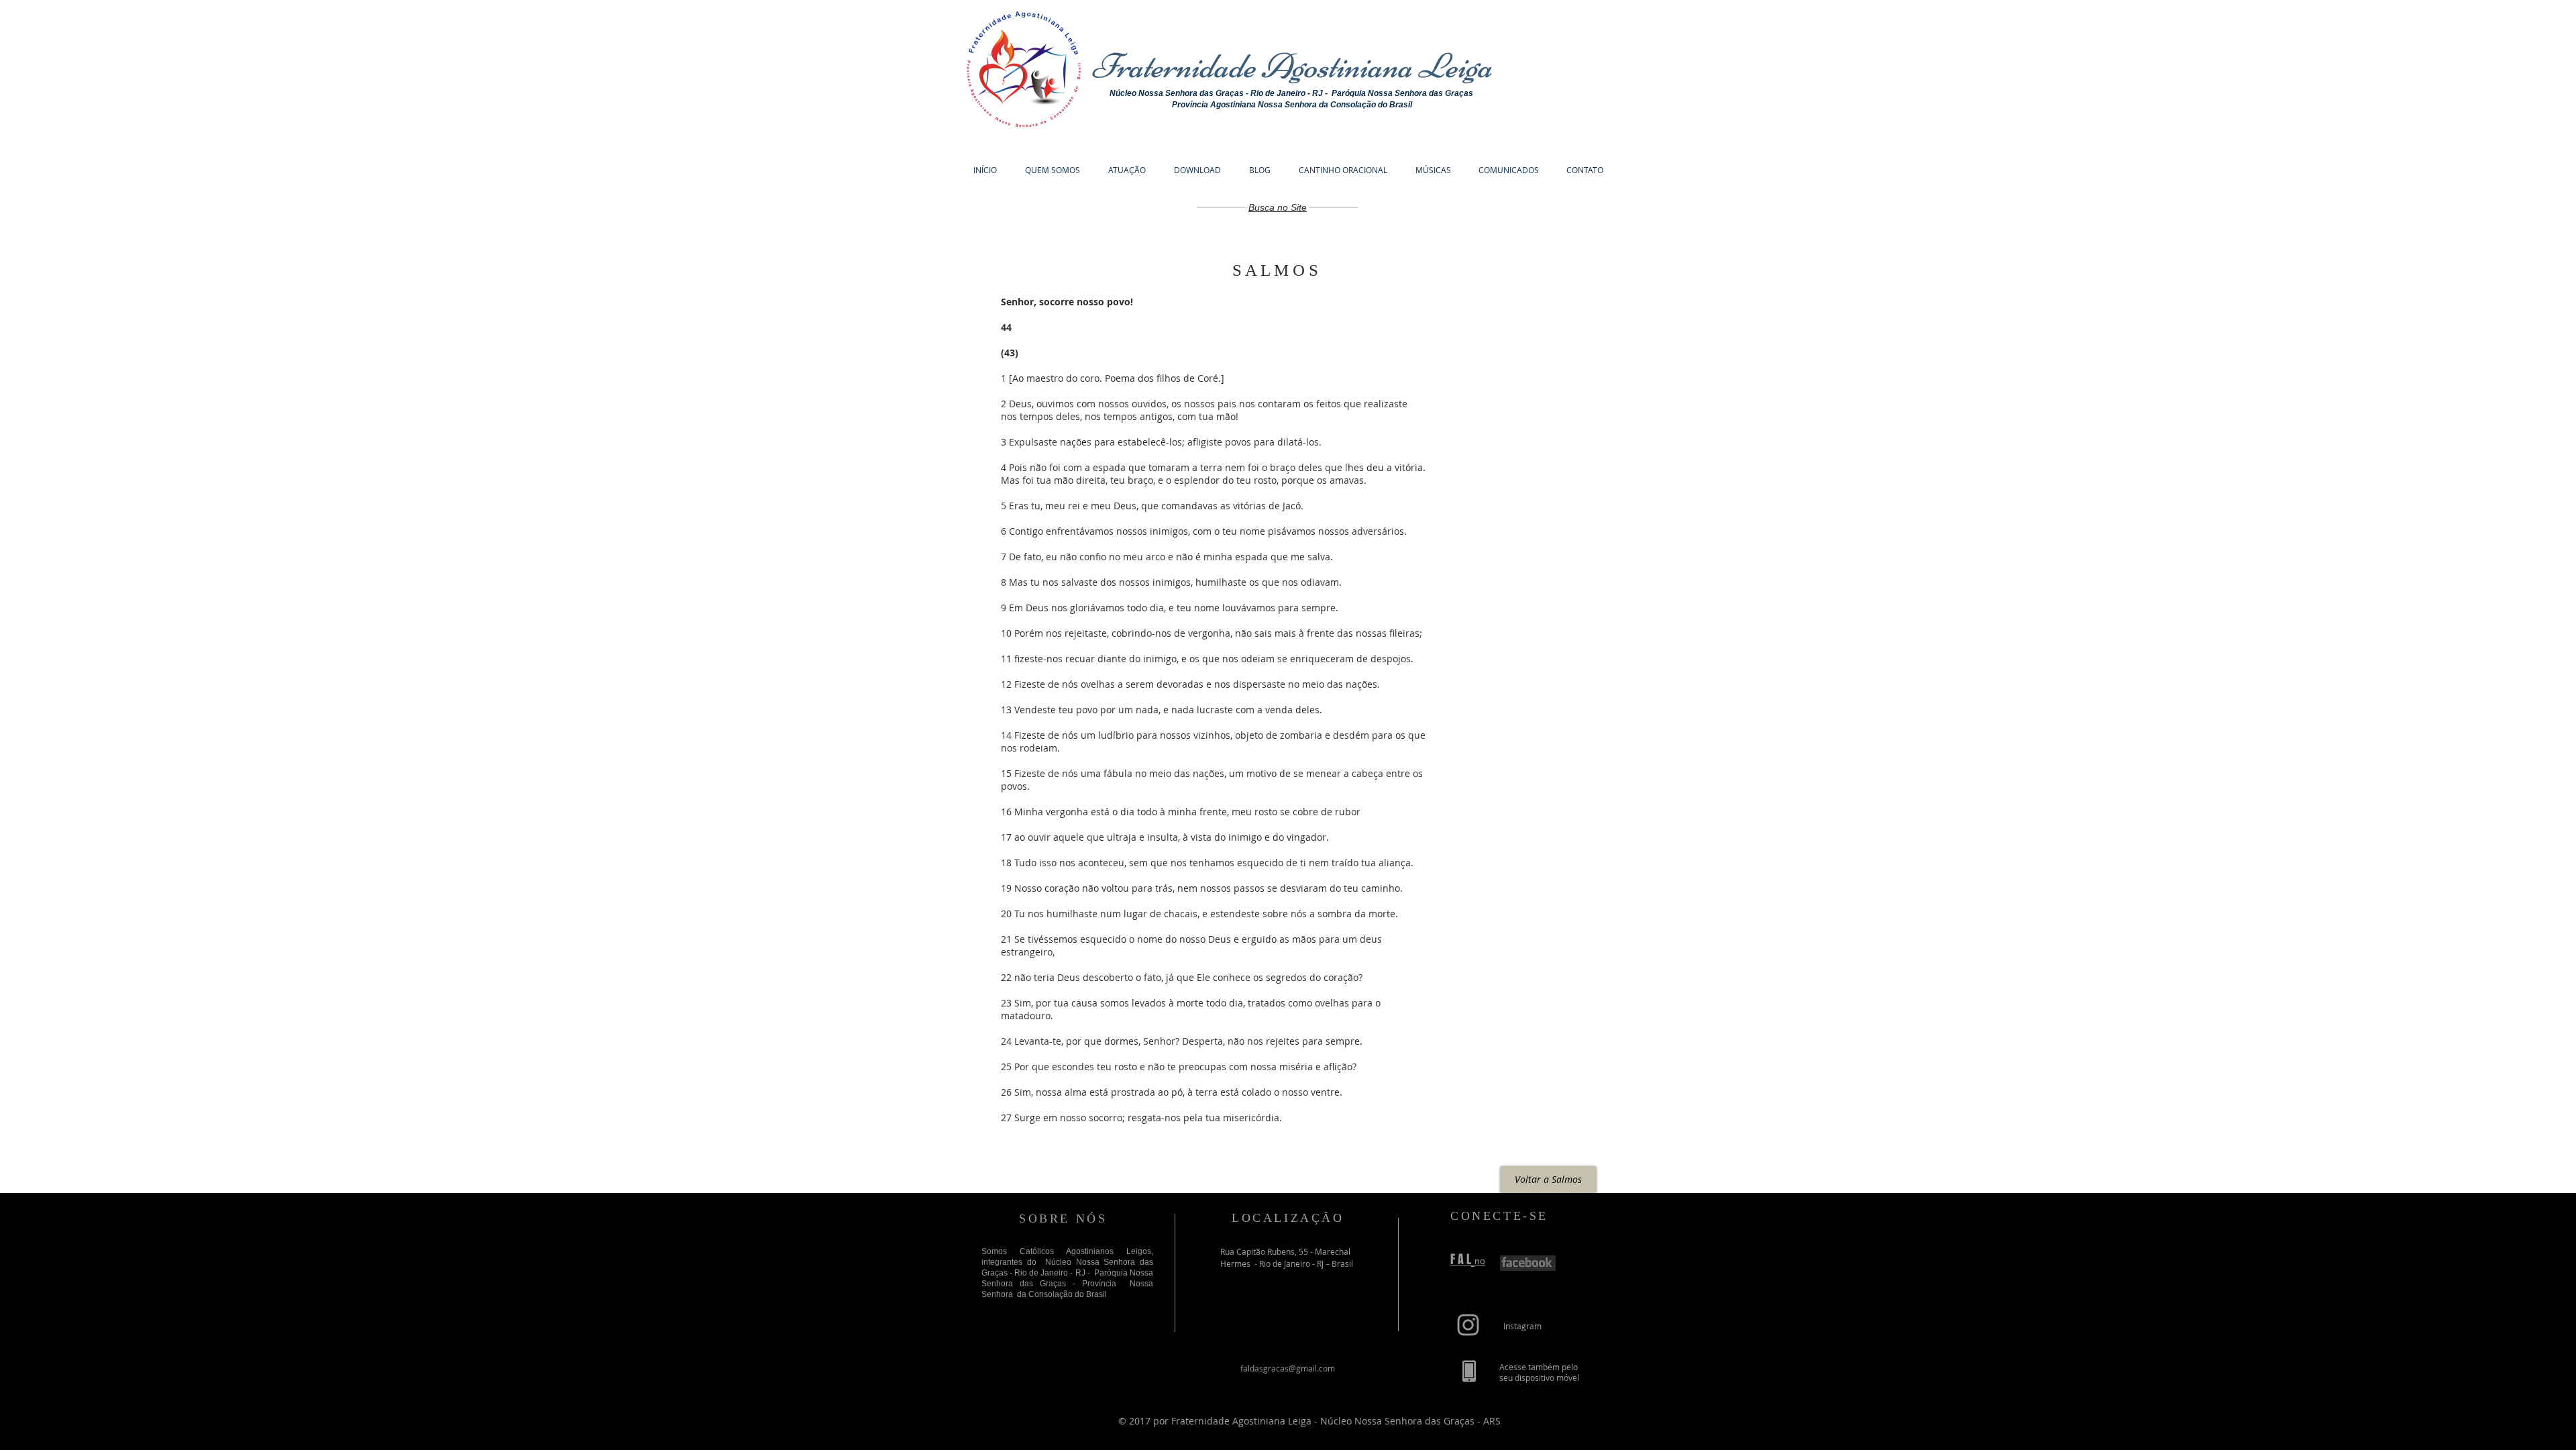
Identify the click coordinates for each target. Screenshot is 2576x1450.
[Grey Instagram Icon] (1468, 1325)
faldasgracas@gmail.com (1288, 1368)
